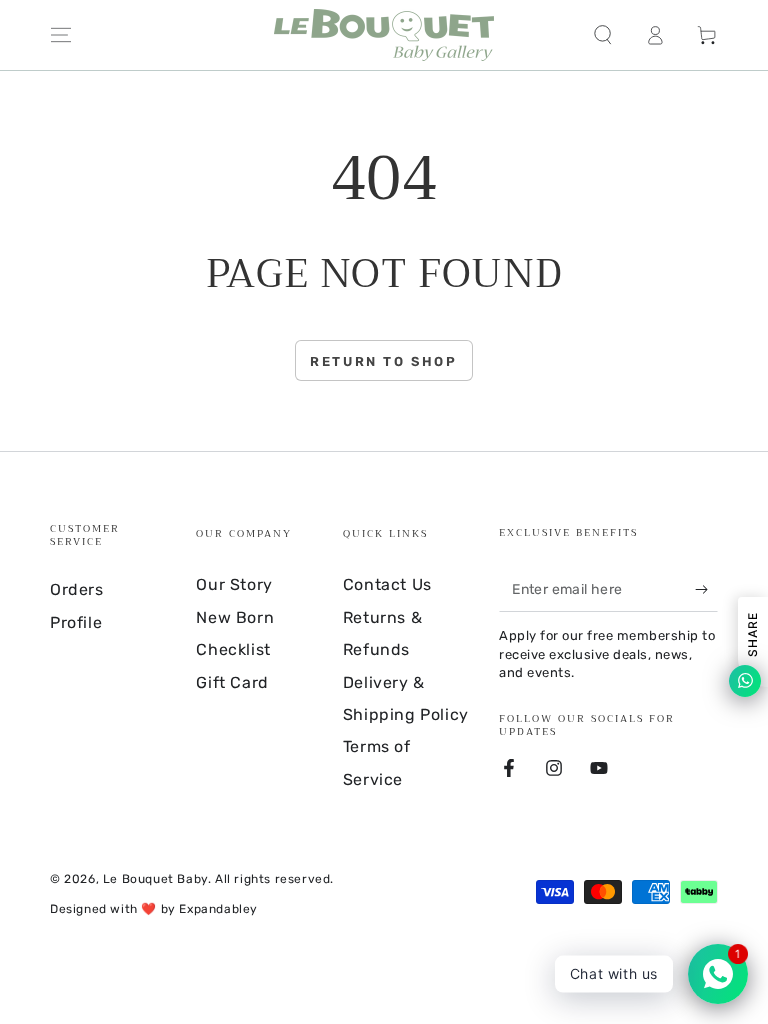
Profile (76, 622)
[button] (603, 35)
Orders (77, 589)
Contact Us (387, 584)
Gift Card (232, 682)
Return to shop (383, 361)
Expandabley (218, 909)
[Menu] (61, 35)
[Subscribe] (706, 589)
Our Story (234, 584)
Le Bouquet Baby (155, 879)
